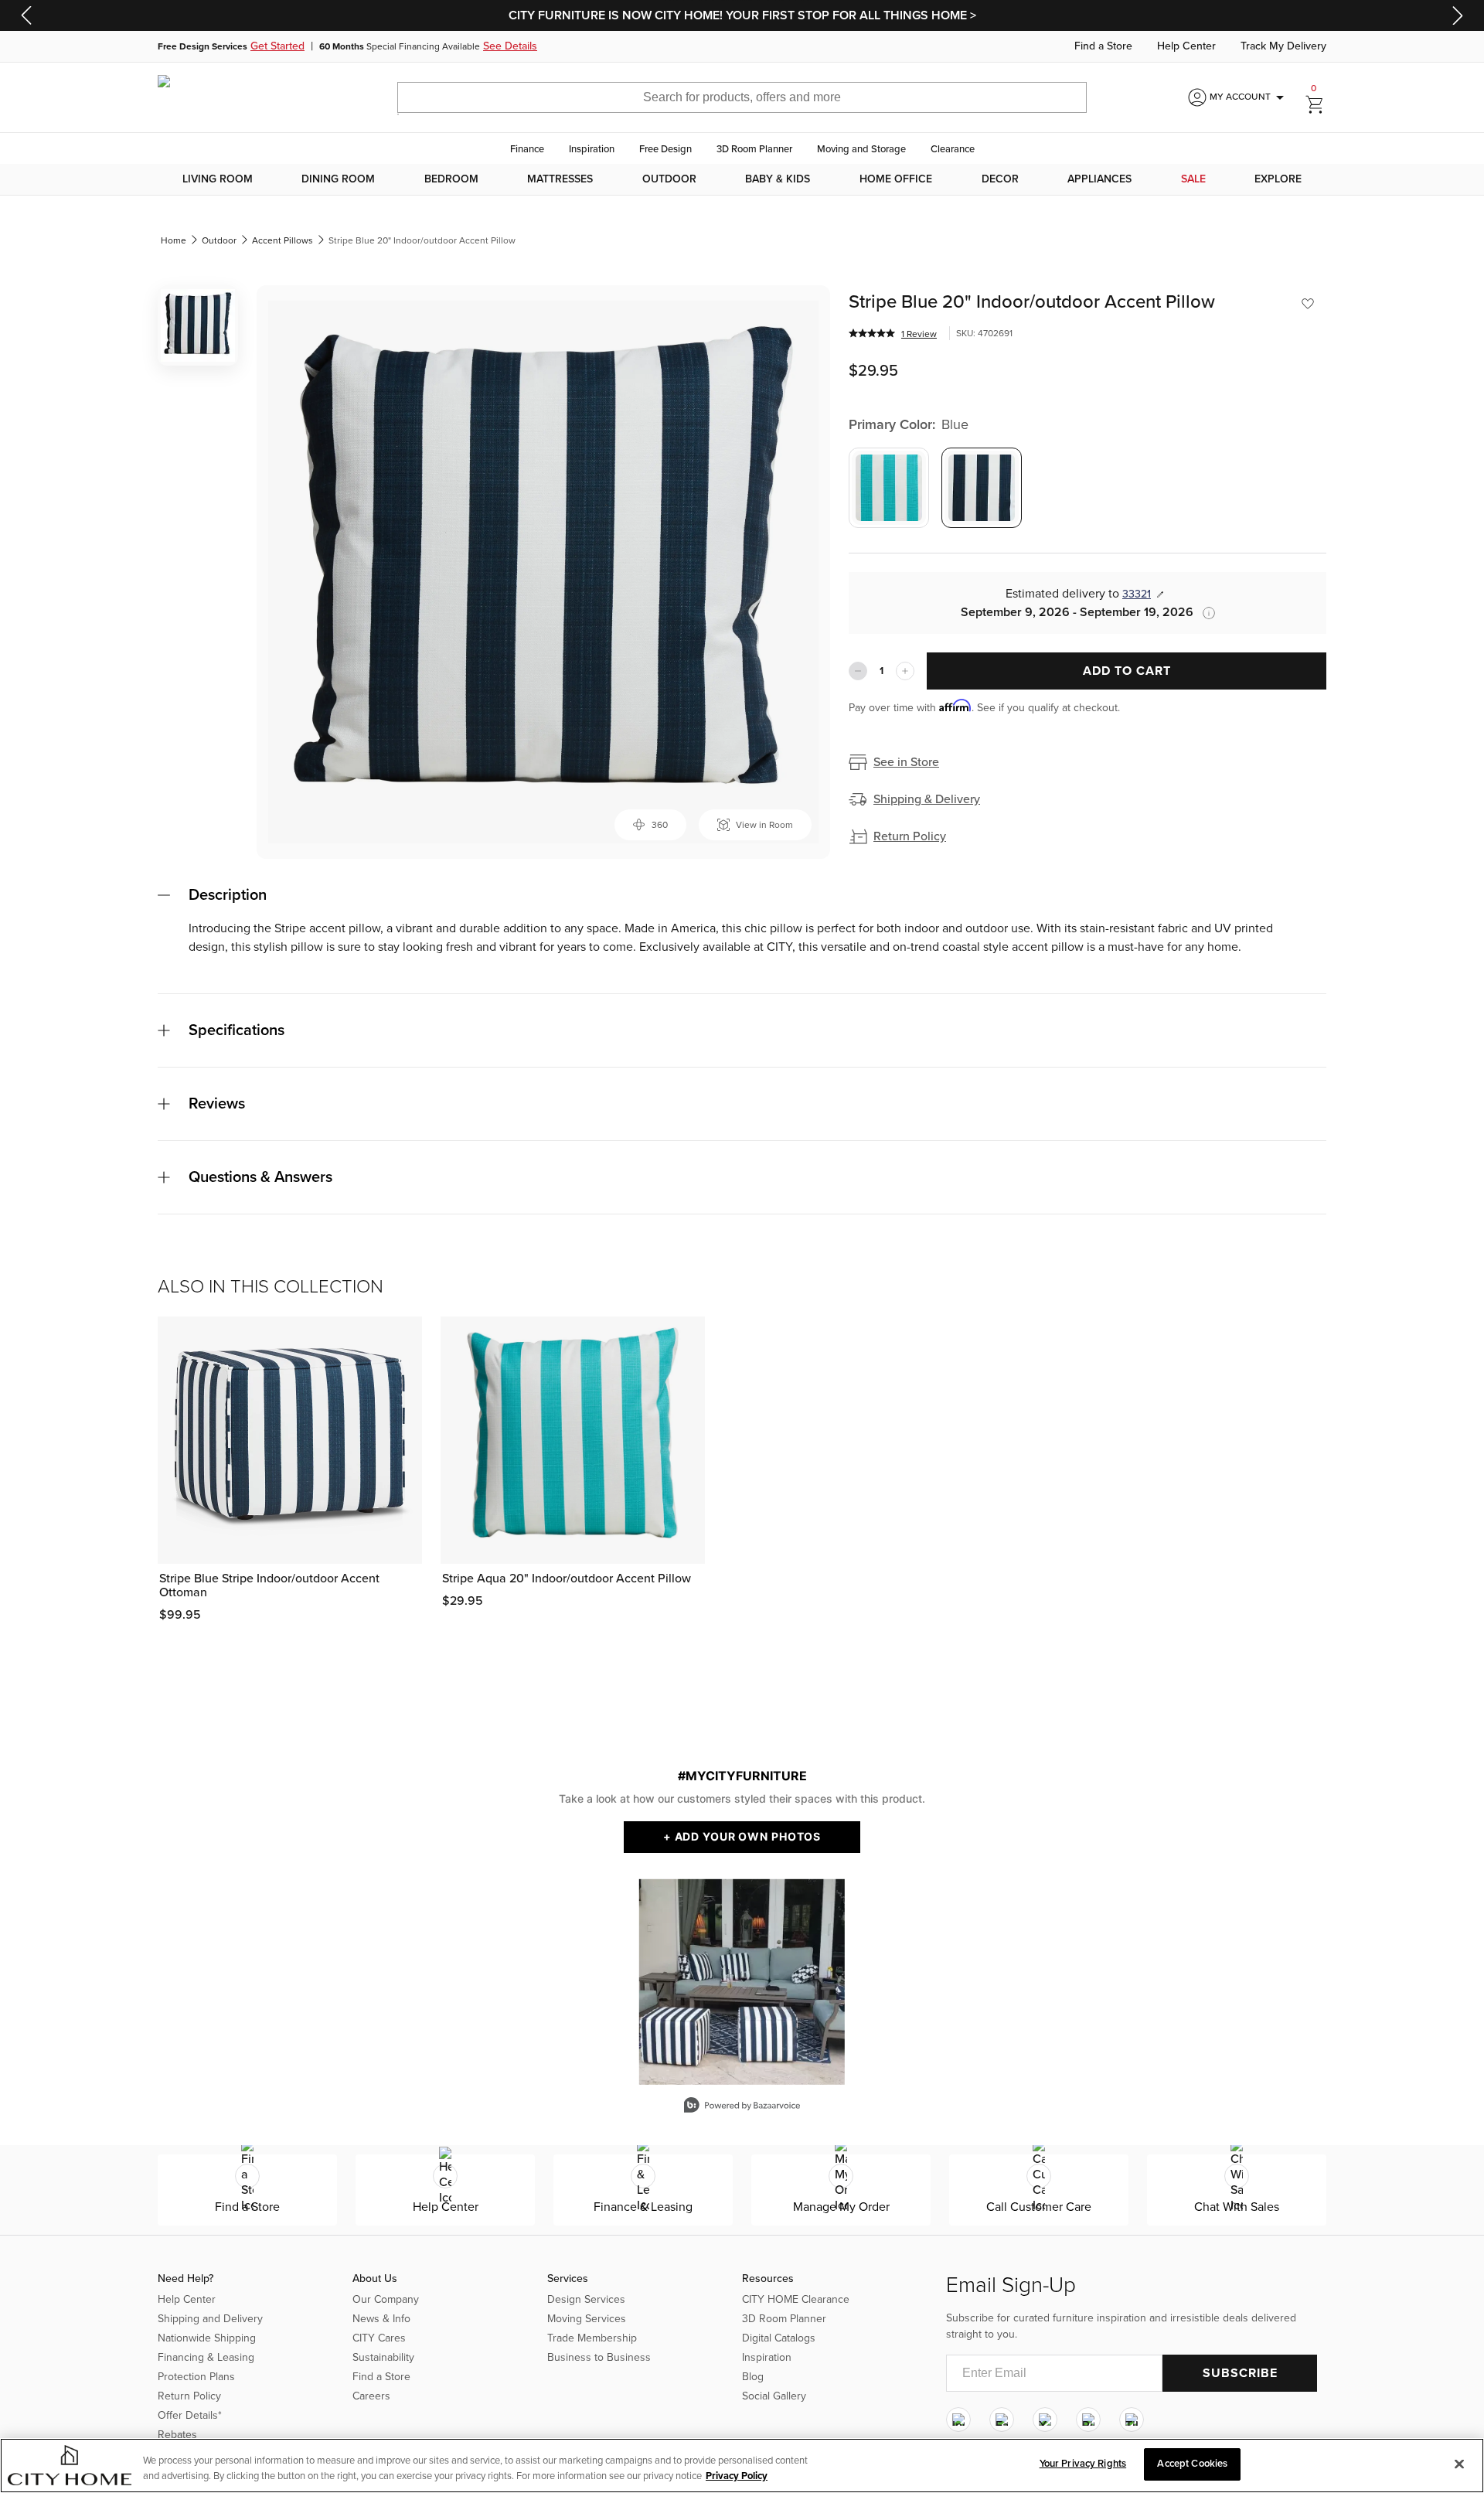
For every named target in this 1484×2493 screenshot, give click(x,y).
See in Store (906, 762)
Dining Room (338, 179)
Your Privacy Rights (1083, 2464)
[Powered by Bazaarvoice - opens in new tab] (742, 2107)
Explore (1278, 179)
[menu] (742, 179)
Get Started (277, 46)
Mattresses (560, 179)
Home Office (896, 179)
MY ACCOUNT (1249, 97)
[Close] (1459, 2464)
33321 (1137, 594)
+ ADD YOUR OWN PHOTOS (742, 1836)
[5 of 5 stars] (872, 333)
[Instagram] (958, 2420)
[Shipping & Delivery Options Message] (1204, 613)
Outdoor (669, 179)
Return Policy (910, 836)
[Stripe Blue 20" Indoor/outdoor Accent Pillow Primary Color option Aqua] (889, 488)
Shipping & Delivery (927, 799)
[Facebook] (1002, 2420)
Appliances (1099, 179)
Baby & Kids (778, 179)
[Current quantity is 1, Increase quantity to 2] (905, 671)
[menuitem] (218, 179)
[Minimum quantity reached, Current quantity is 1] (858, 671)
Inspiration (592, 149)
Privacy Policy (737, 2476)
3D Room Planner (754, 149)
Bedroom (451, 179)
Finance (527, 149)
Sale (1193, 179)
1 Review (919, 334)
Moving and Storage (861, 149)
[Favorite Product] (1308, 304)
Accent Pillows (283, 240)
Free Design (665, 149)
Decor (1000, 179)
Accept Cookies (1192, 2464)
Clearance (953, 149)
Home (174, 240)
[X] (1045, 2420)
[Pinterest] (1088, 2420)
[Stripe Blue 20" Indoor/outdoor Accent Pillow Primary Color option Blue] (982, 488)
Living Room (218, 179)
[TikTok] (1132, 2420)
